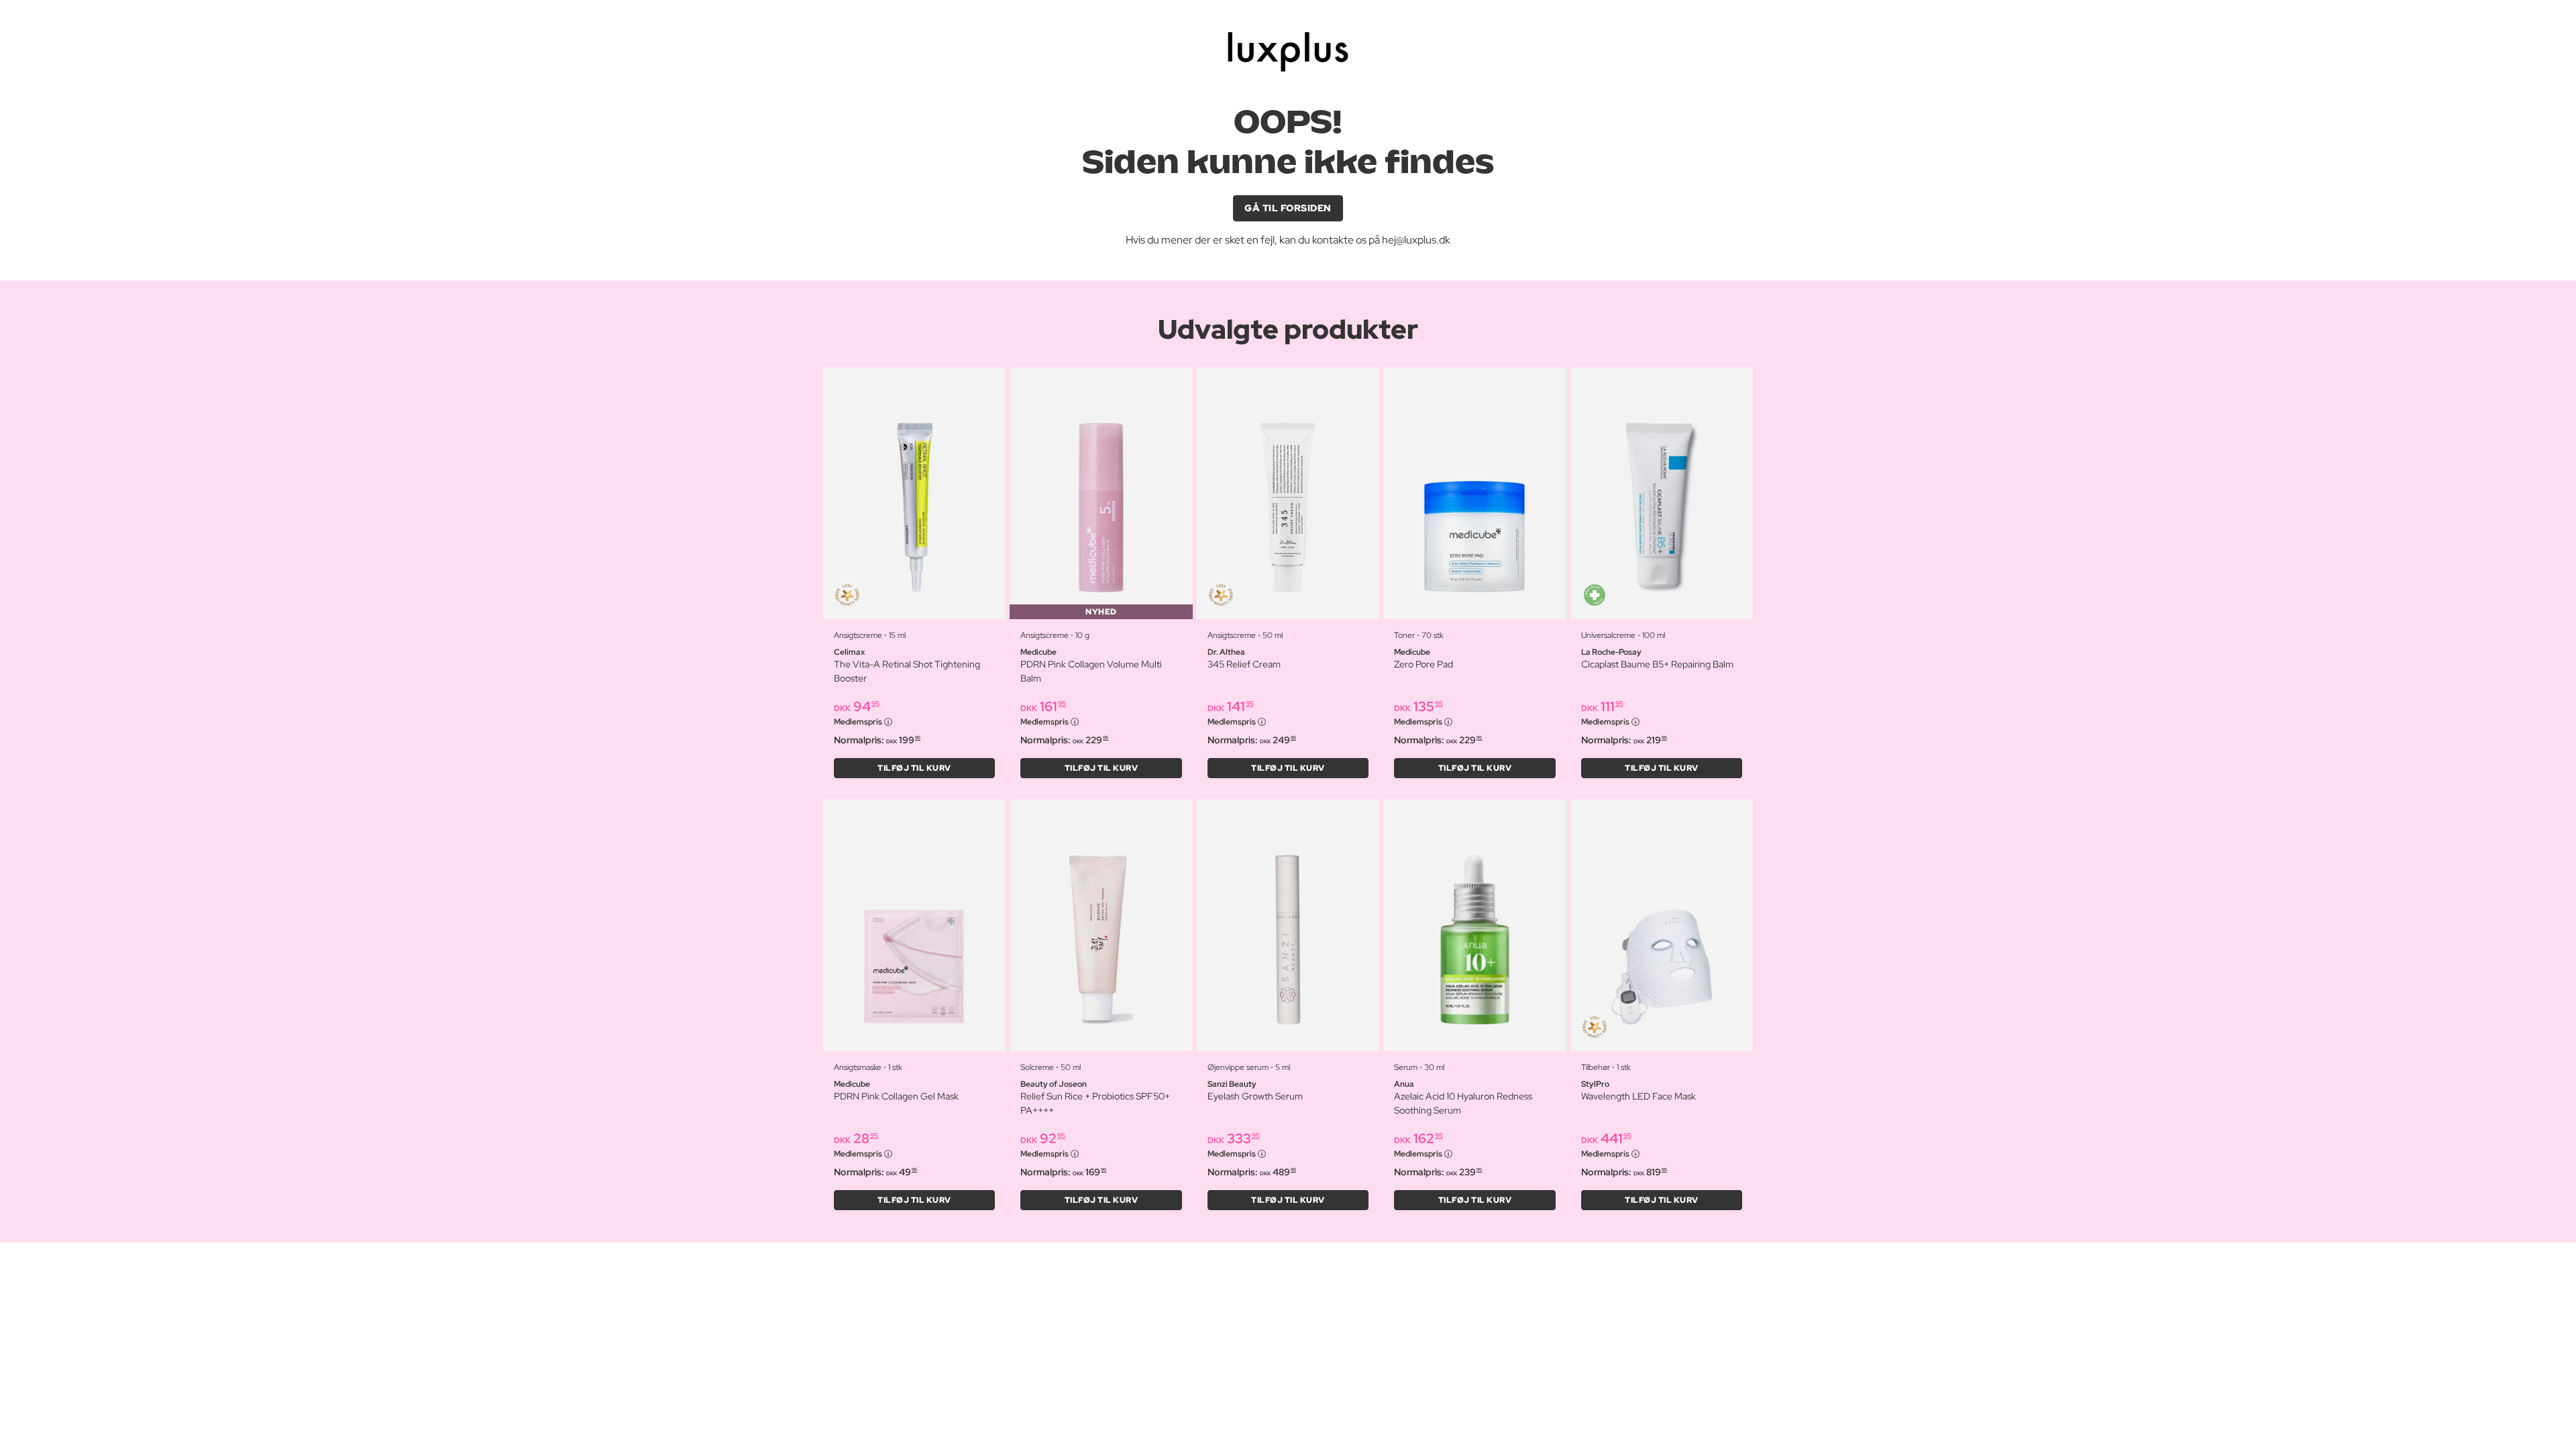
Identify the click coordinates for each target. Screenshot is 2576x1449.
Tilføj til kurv (914, 768)
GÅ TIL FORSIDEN (1288, 208)
